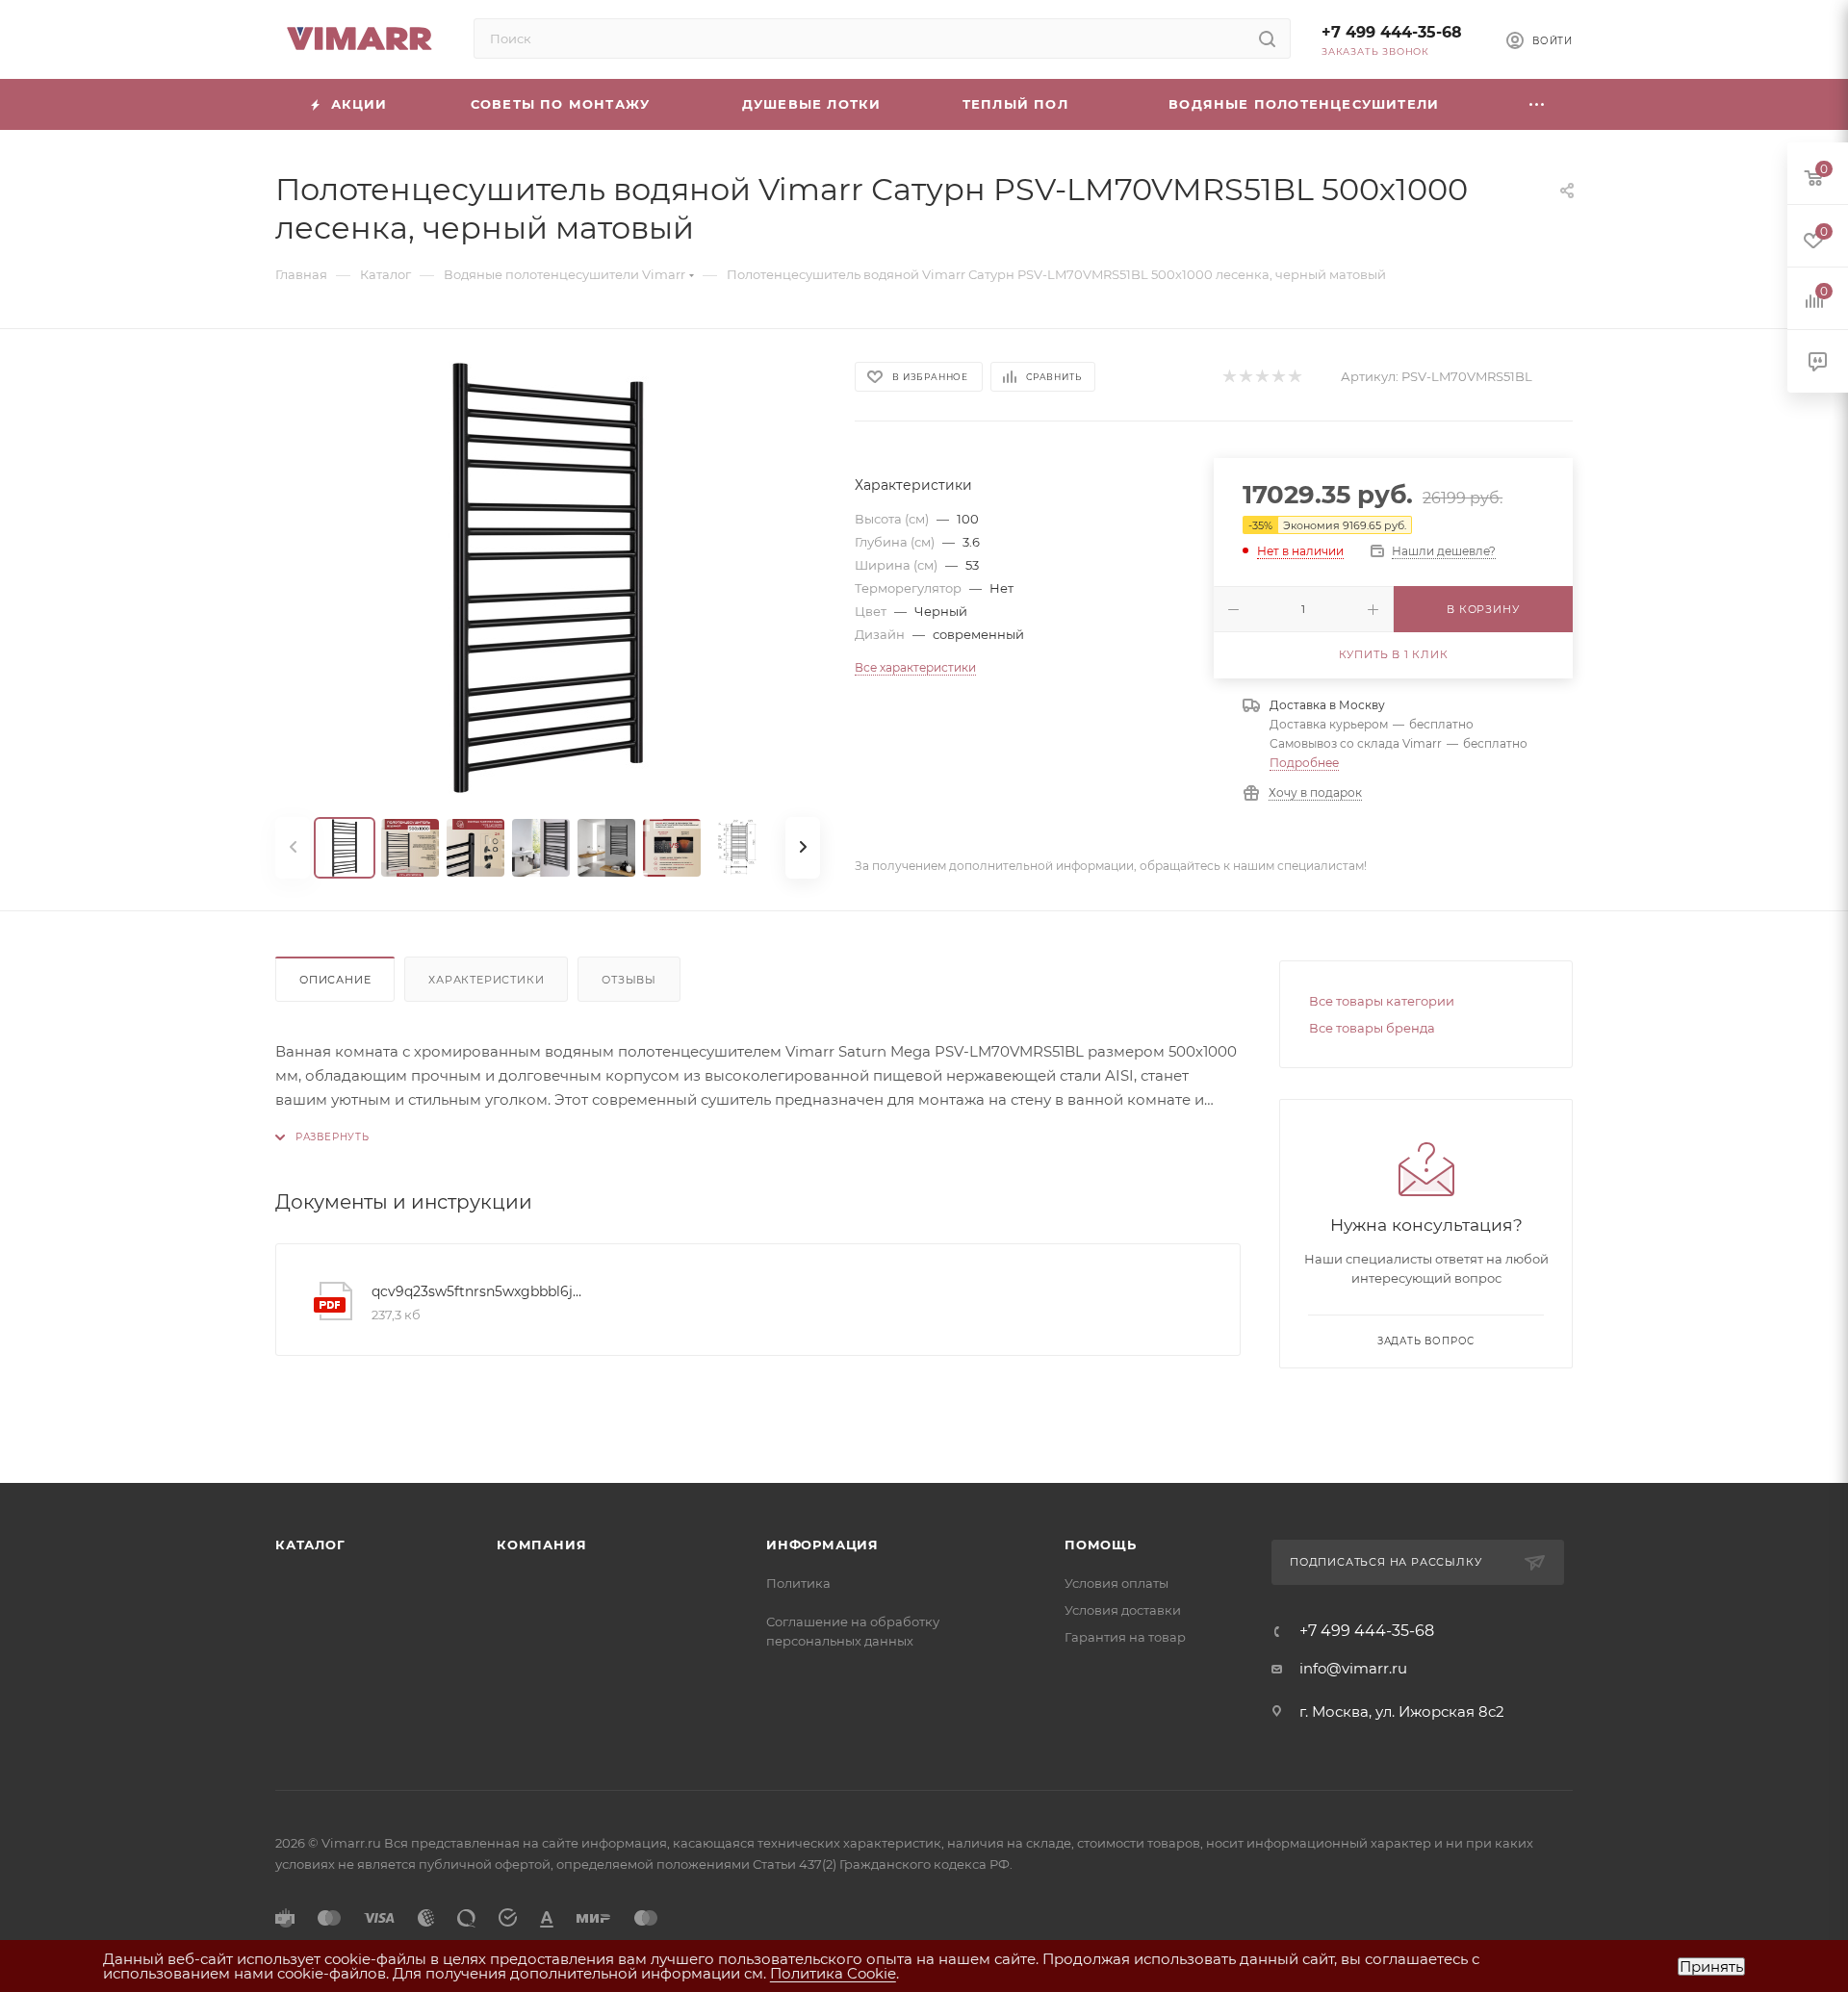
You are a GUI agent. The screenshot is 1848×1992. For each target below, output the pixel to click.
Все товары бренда (1372, 1028)
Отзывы (629, 980)
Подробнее (1304, 763)
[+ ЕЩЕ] (1537, 104)
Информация (822, 1545)
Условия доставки (1123, 1610)
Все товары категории (1382, 1001)
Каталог (310, 1545)
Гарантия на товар (1125, 1637)
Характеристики (486, 980)
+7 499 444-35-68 (1392, 32)
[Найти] (1267, 38)
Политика (798, 1583)
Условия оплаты (1116, 1583)
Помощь (1101, 1545)
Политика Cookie (833, 1973)
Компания (541, 1545)
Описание (335, 980)
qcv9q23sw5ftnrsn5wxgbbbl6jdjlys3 (480, 1291)
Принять (1711, 1966)
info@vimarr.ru (1353, 1668)
